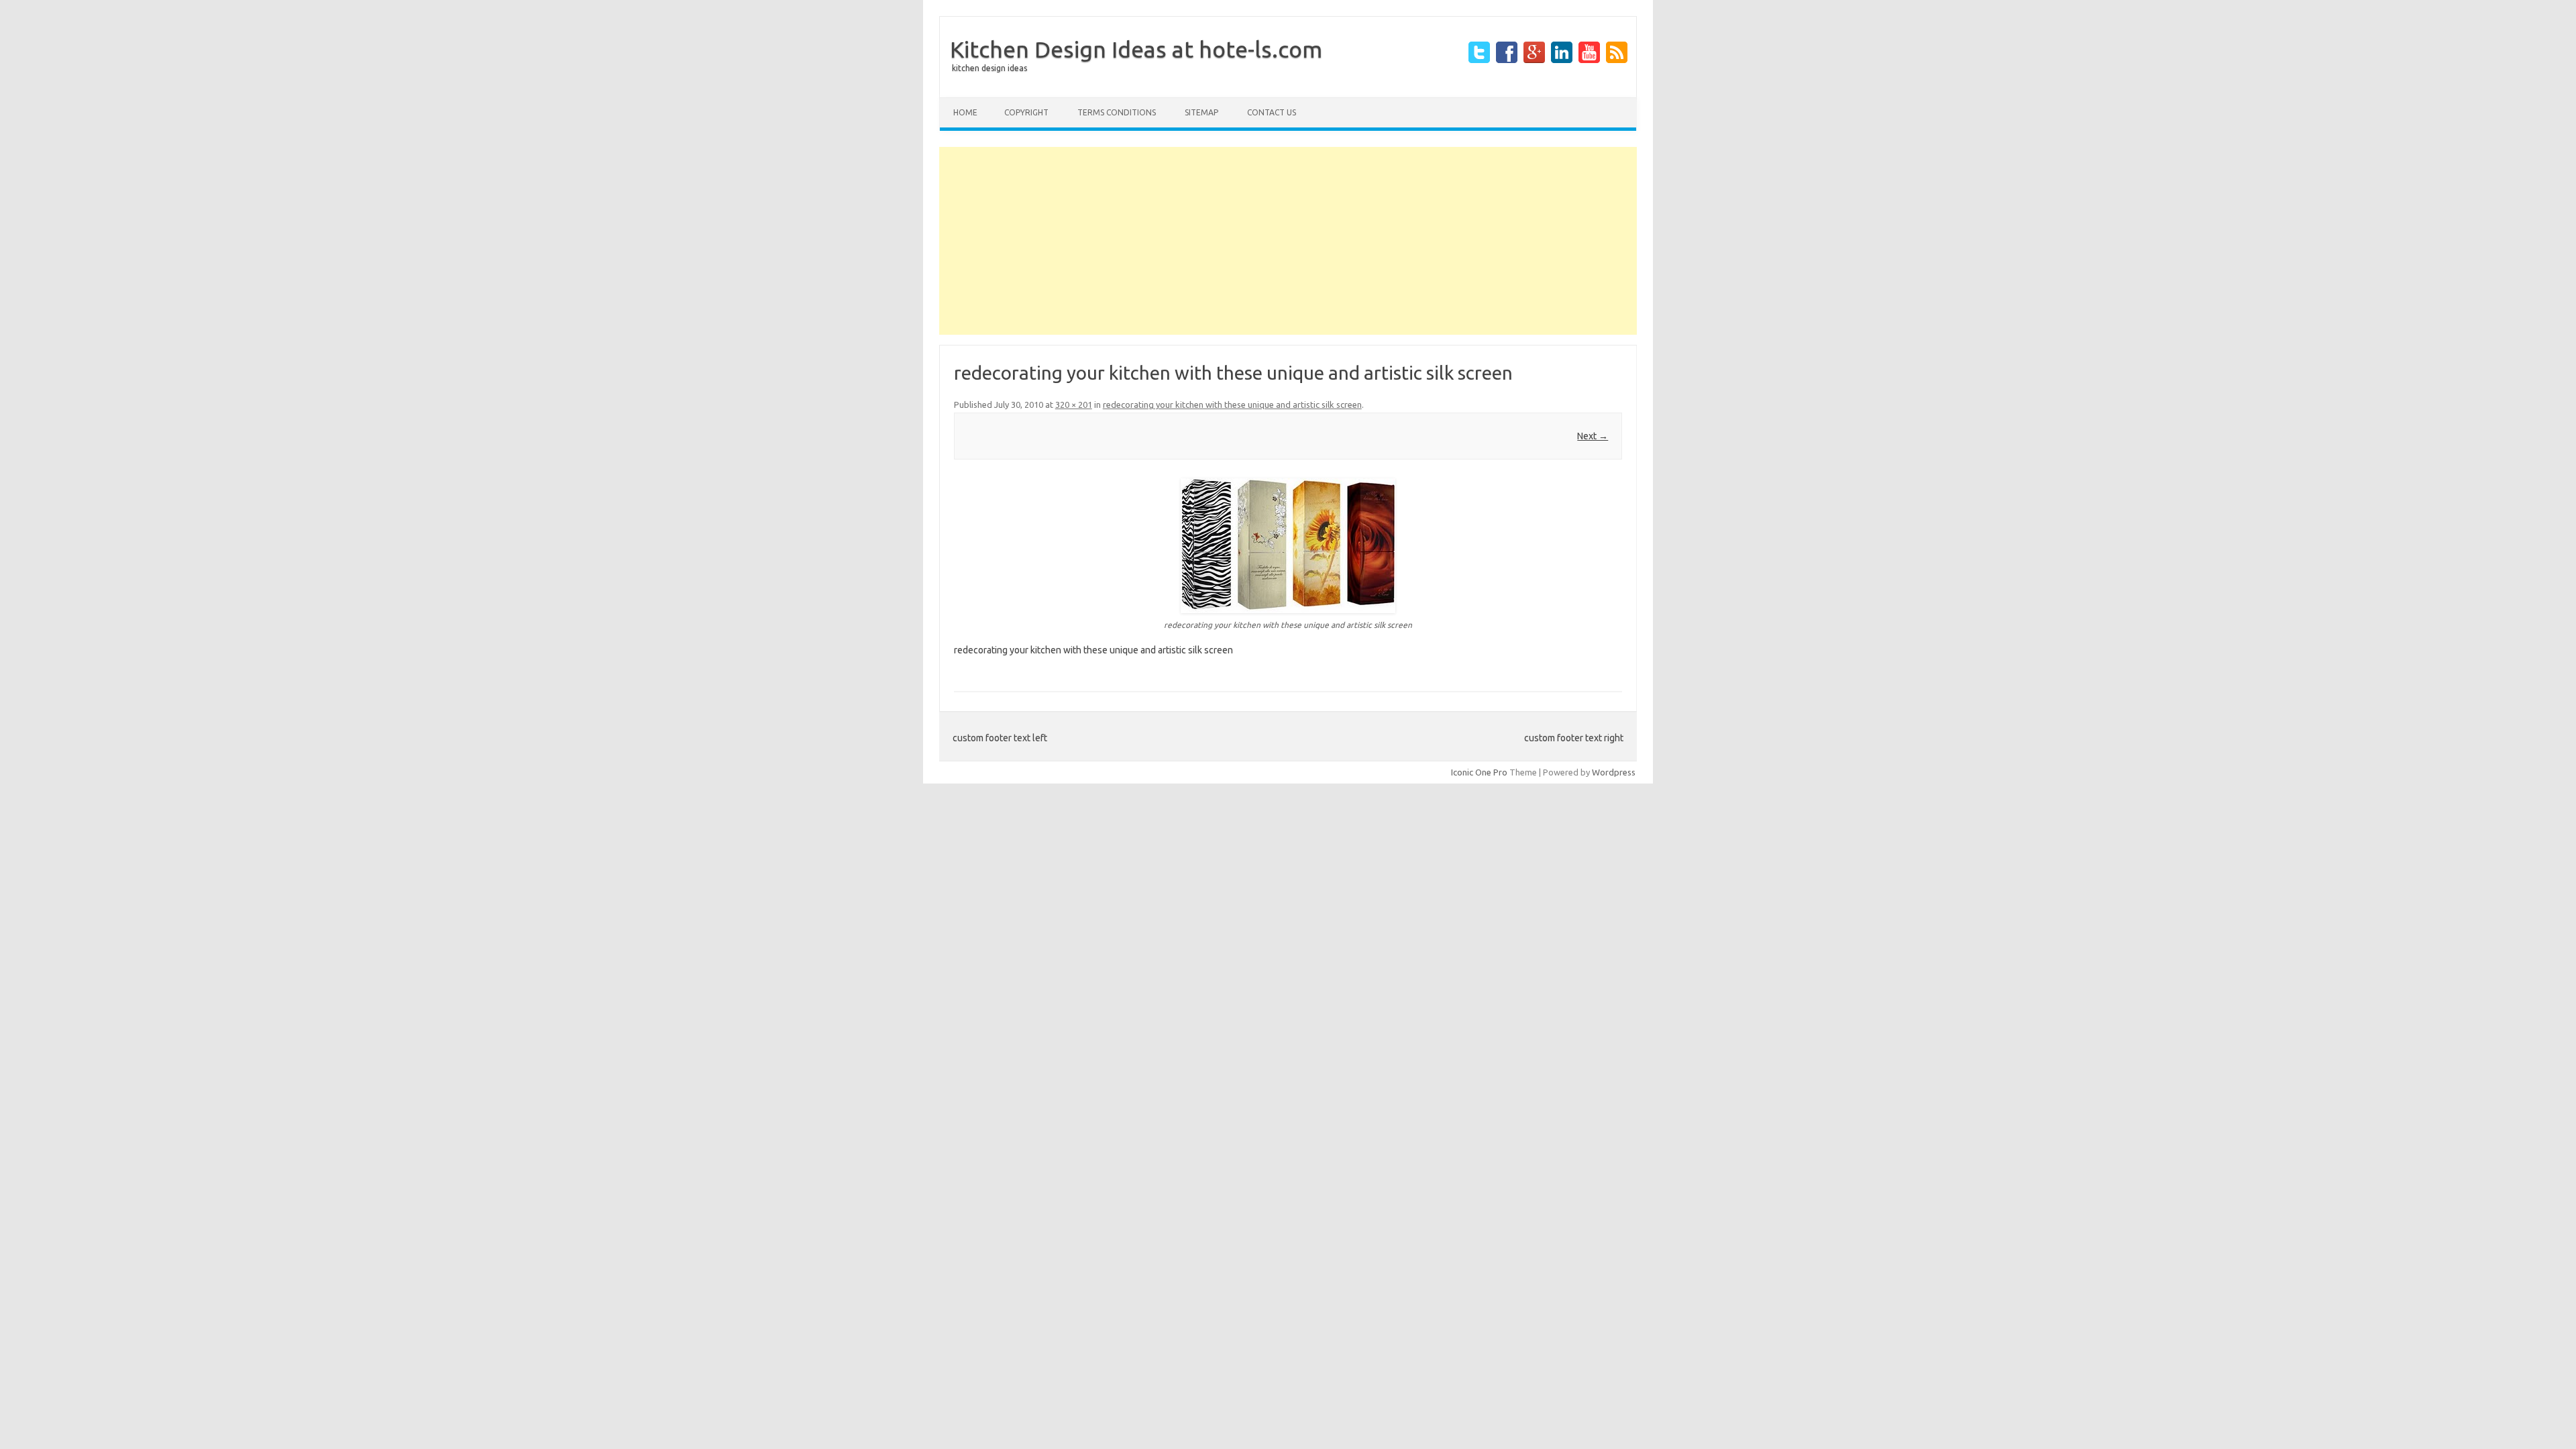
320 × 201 (1074, 405)
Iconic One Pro (1479, 772)
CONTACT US (1272, 112)
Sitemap (1201, 112)
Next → (1593, 436)
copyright (1026, 112)
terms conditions (1117, 112)
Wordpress (1614, 772)
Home (965, 112)
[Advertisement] (1288, 241)
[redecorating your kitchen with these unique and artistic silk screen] (1288, 546)
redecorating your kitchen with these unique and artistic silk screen (1232, 405)
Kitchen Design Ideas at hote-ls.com (1136, 49)
